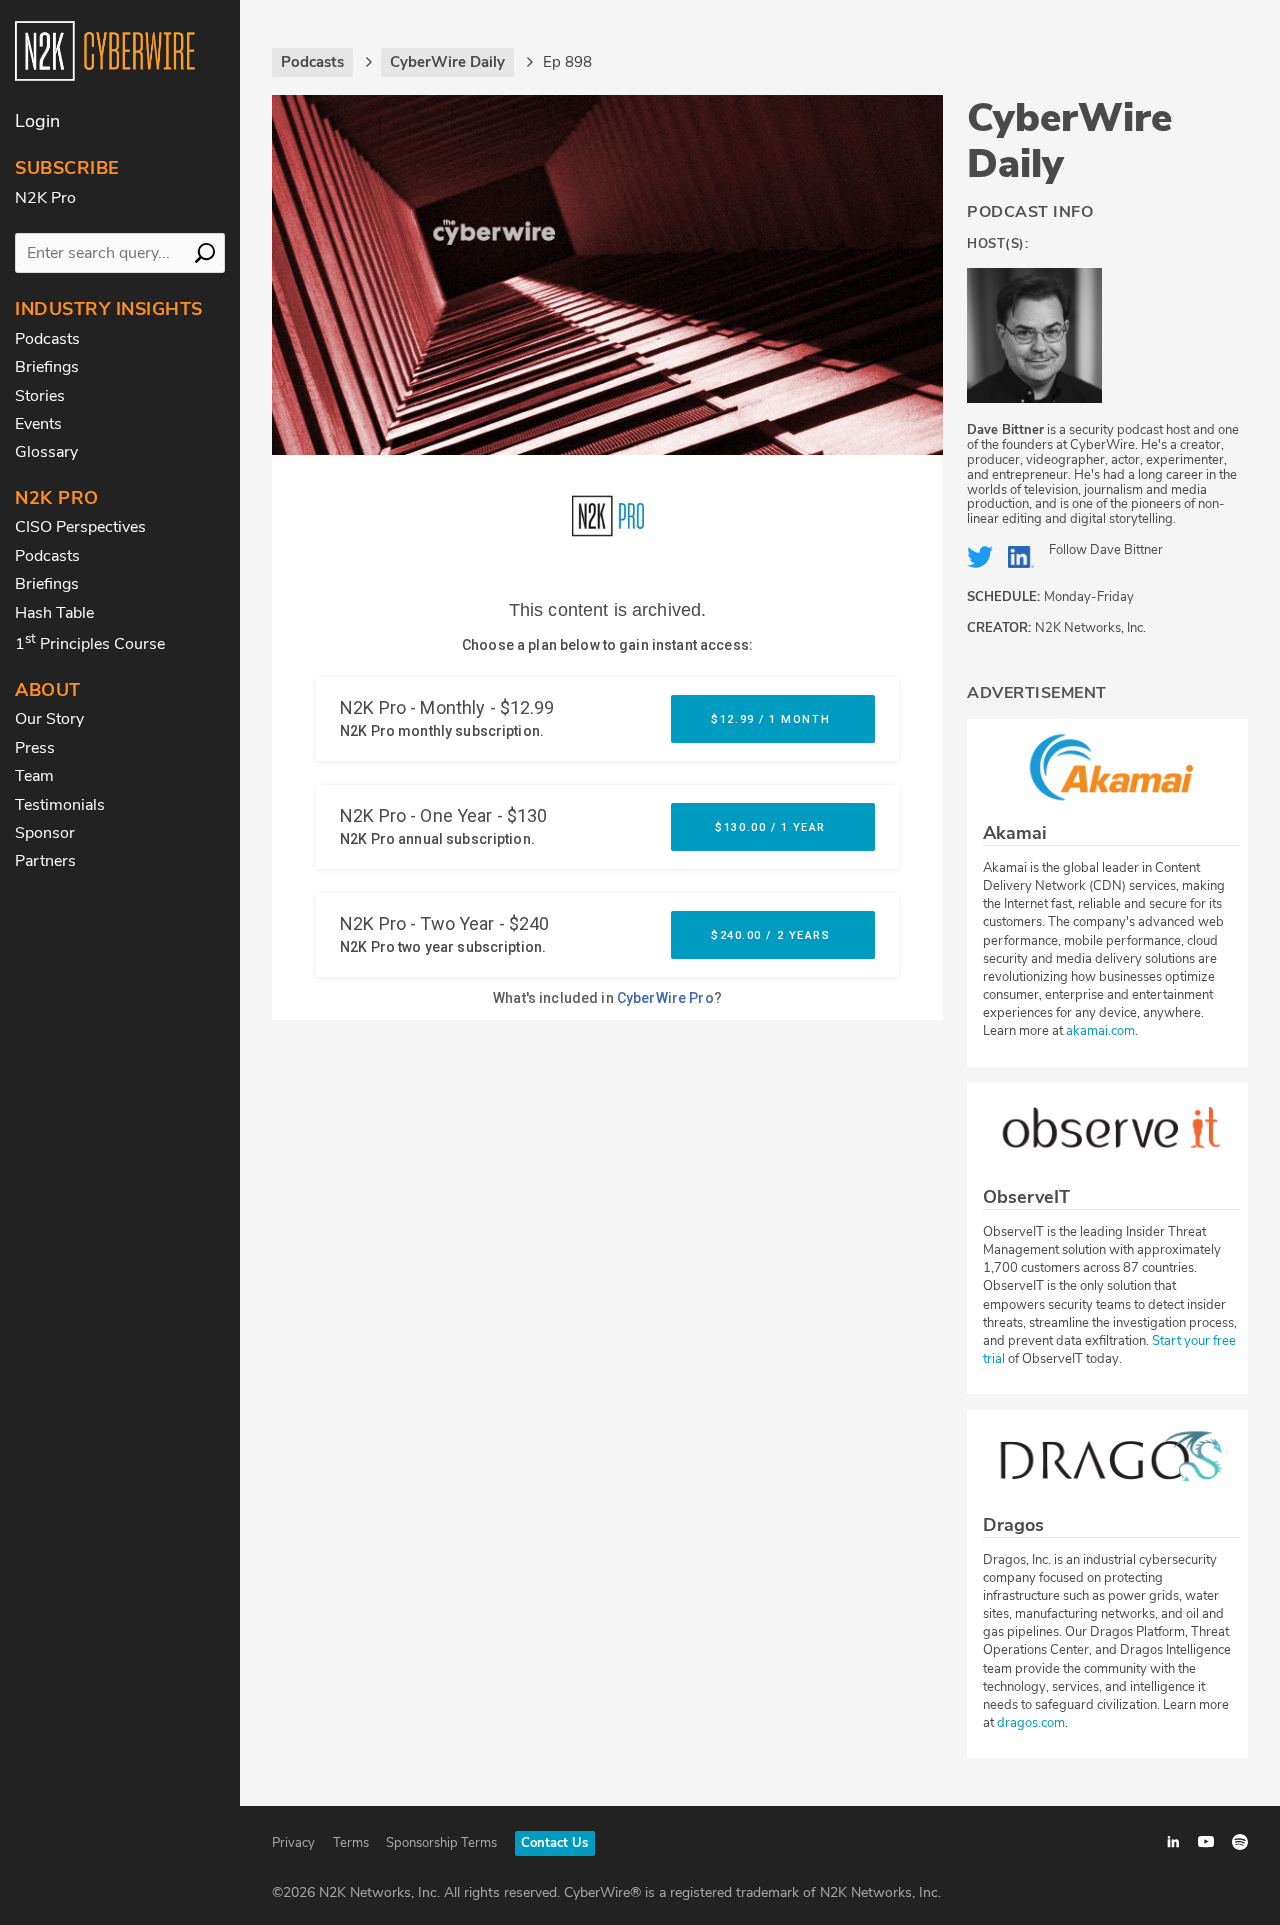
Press (35, 748)
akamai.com (1100, 1031)
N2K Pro (45, 198)
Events (38, 424)
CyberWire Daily (1069, 141)
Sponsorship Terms (441, 1843)
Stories (40, 396)
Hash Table (54, 613)
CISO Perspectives (80, 527)
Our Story (49, 719)
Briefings (47, 367)
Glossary (46, 452)
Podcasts (47, 339)
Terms (351, 1843)
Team (34, 776)
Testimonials (60, 805)
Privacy (293, 1843)
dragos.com (1031, 1723)
